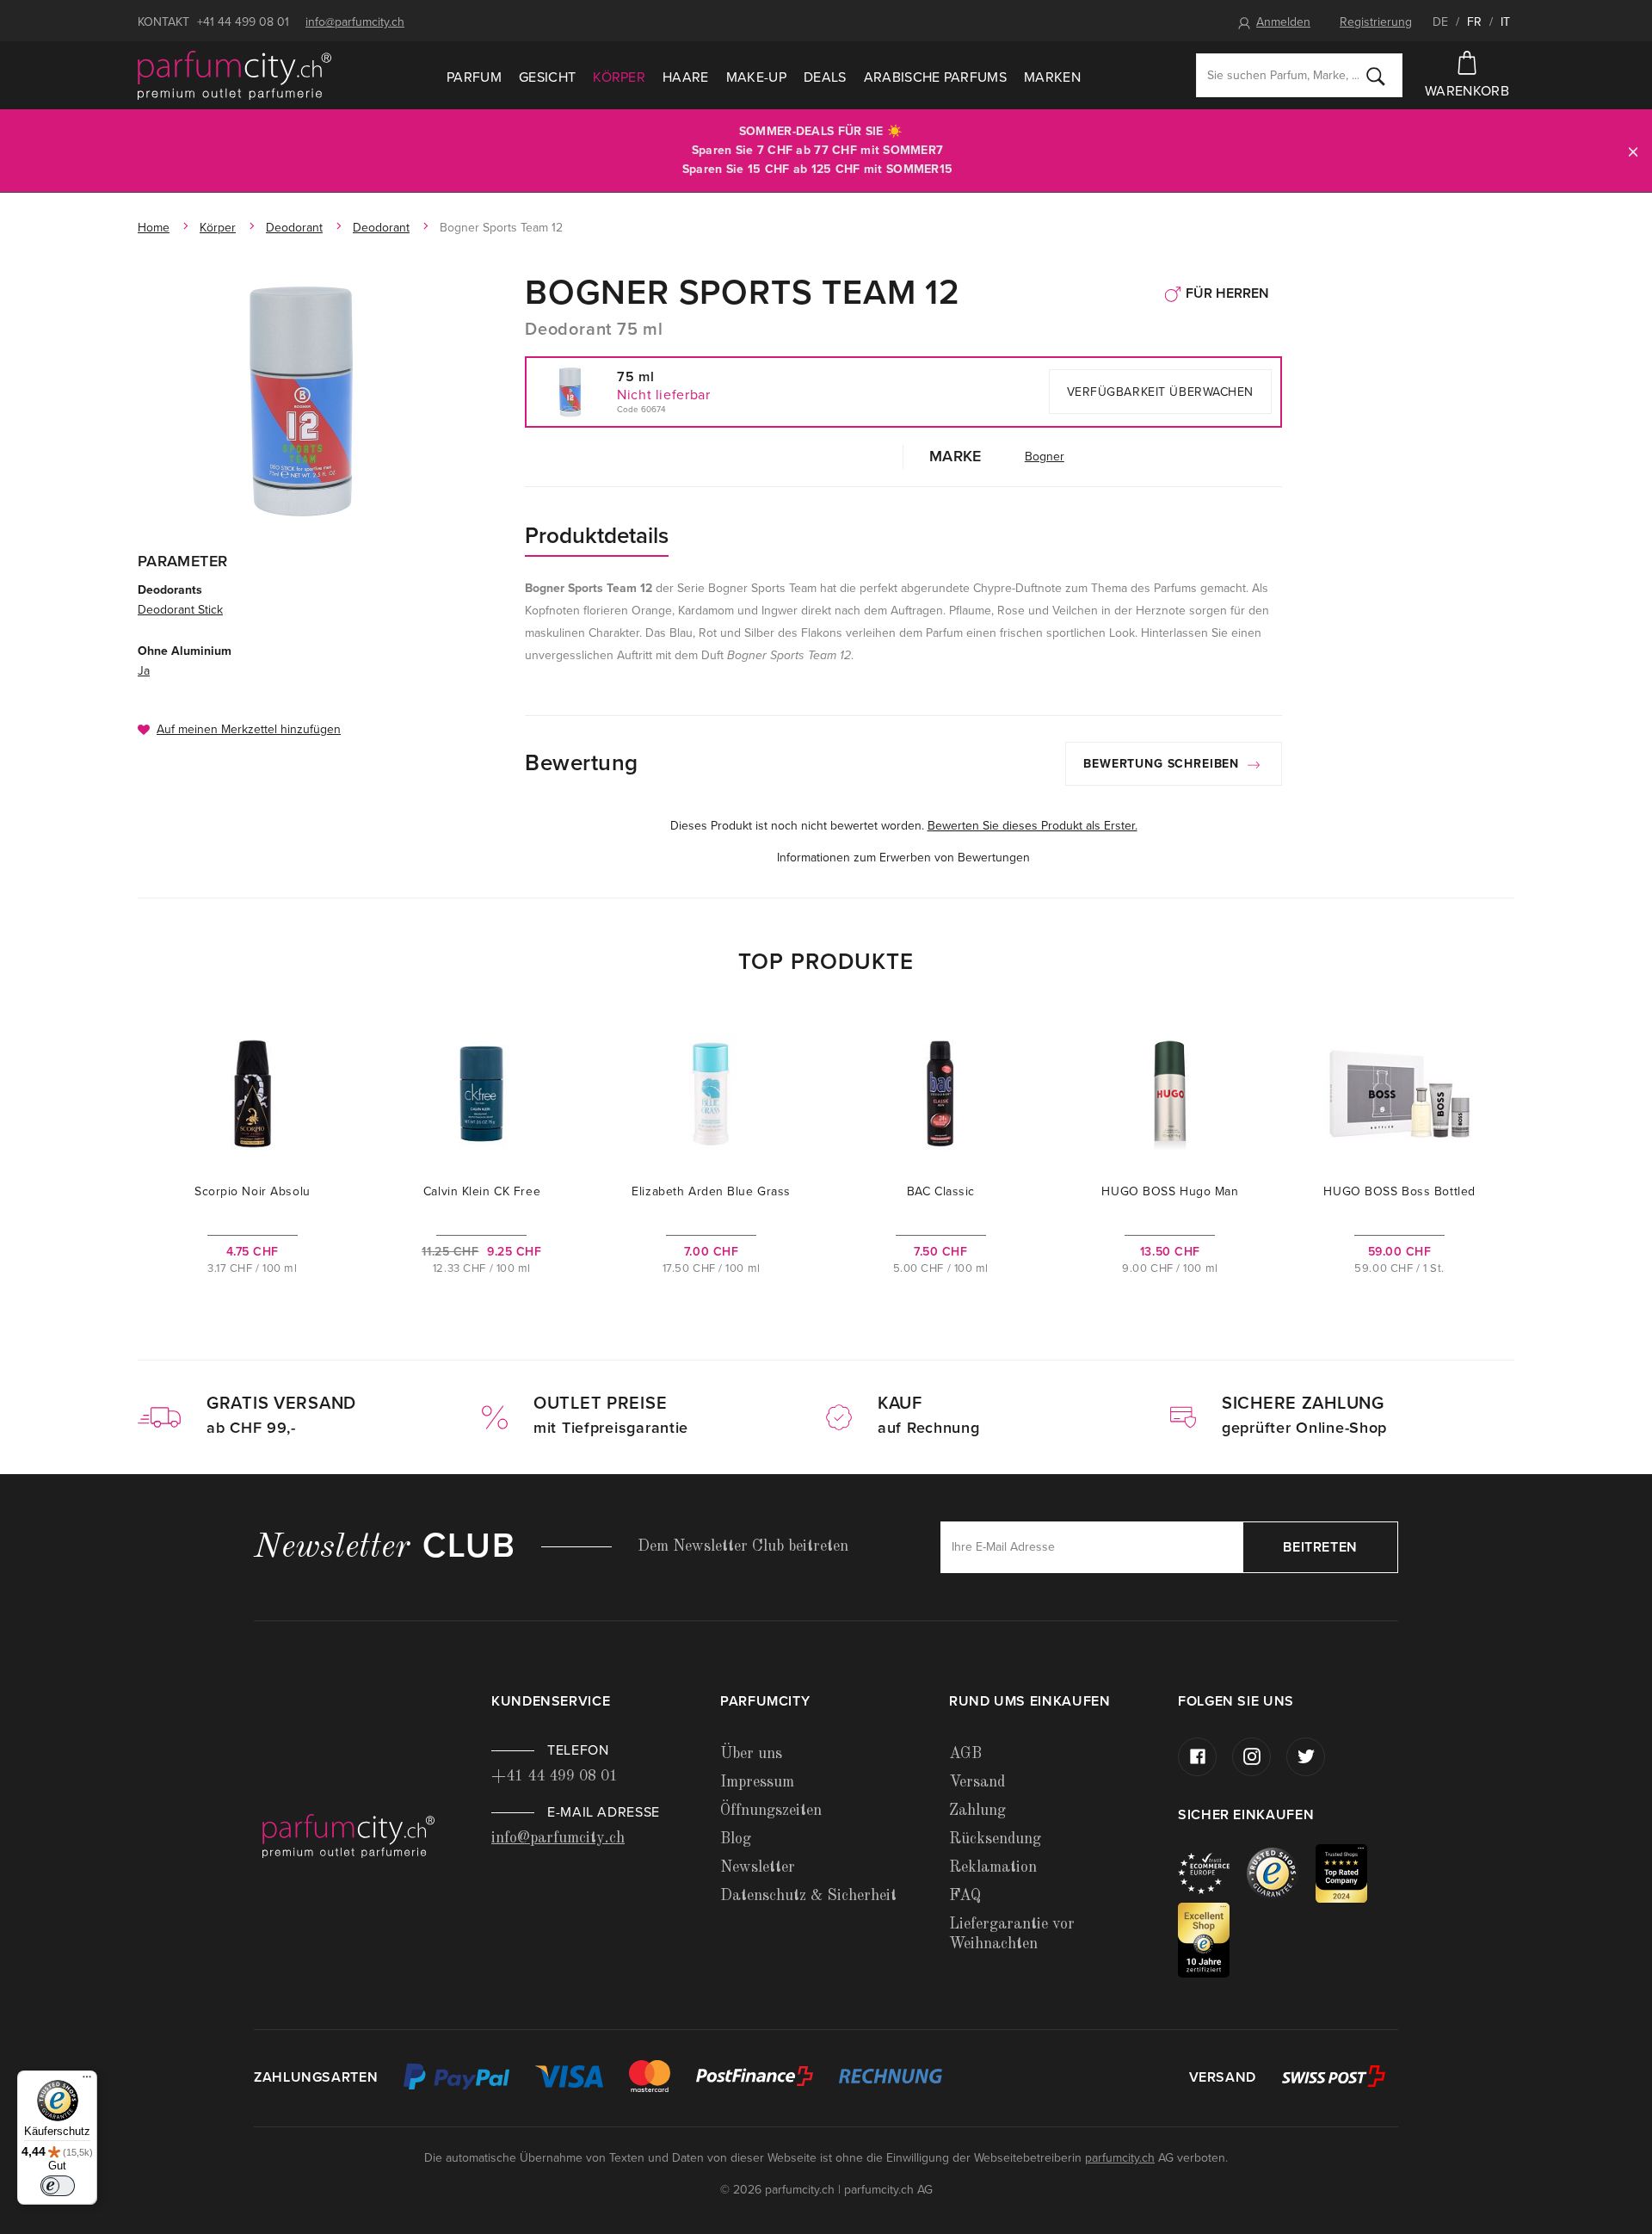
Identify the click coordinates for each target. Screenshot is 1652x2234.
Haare (686, 77)
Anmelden (1283, 22)
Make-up (756, 77)
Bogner (1045, 457)
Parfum (474, 77)
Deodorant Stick (180, 610)
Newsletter (758, 1867)
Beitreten (1320, 1547)
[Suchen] (1376, 76)
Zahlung (977, 1811)
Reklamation (993, 1867)
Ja (144, 671)
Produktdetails (597, 536)
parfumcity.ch (1120, 2158)
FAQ (965, 1896)
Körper (619, 77)
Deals (825, 77)
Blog (736, 1839)
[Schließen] (1633, 151)
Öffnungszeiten (771, 1811)
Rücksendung (995, 1839)
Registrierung (1376, 22)
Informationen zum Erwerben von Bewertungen (903, 858)
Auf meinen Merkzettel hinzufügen (249, 729)
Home (154, 228)
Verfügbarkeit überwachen (1160, 392)
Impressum (757, 1782)
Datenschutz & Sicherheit (808, 1896)
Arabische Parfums (935, 77)
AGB (965, 1754)
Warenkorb (1467, 91)
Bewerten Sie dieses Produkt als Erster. (1032, 826)
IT (1505, 22)
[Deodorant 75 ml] (303, 400)
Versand (977, 1782)
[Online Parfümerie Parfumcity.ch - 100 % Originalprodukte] (234, 76)
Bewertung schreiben (1163, 764)
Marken (1052, 77)
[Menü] (87, 2081)
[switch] (58, 2186)
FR (1474, 22)
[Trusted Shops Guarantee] (1281, 1872)
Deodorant (294, 228)
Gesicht (547, 77)
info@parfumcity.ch (355, 22)
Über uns (751, 1754)
